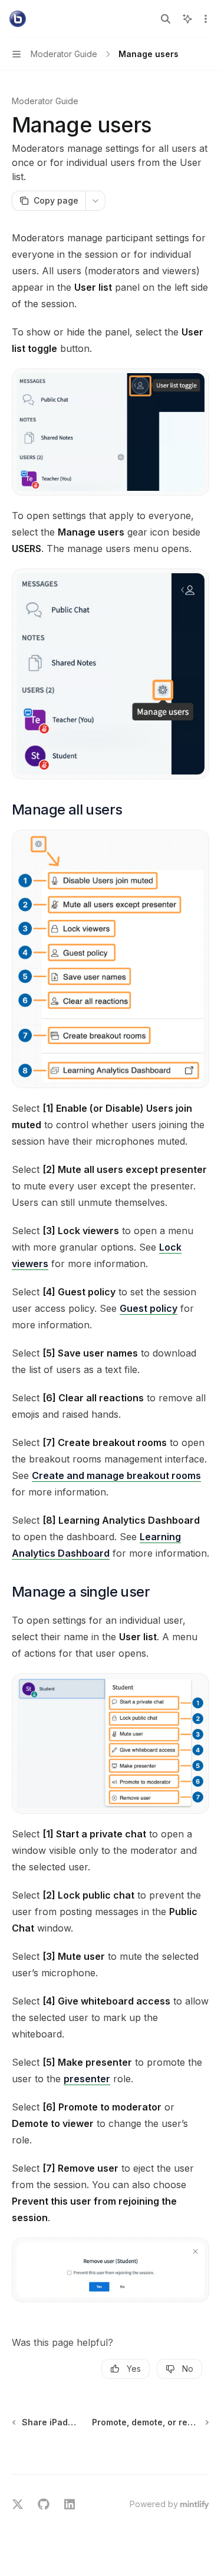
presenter (87, 2079)
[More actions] (206, 19)
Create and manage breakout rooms (116, 1475)
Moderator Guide (45, 101)
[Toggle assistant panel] (187, 19)
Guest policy (149, 1308)
